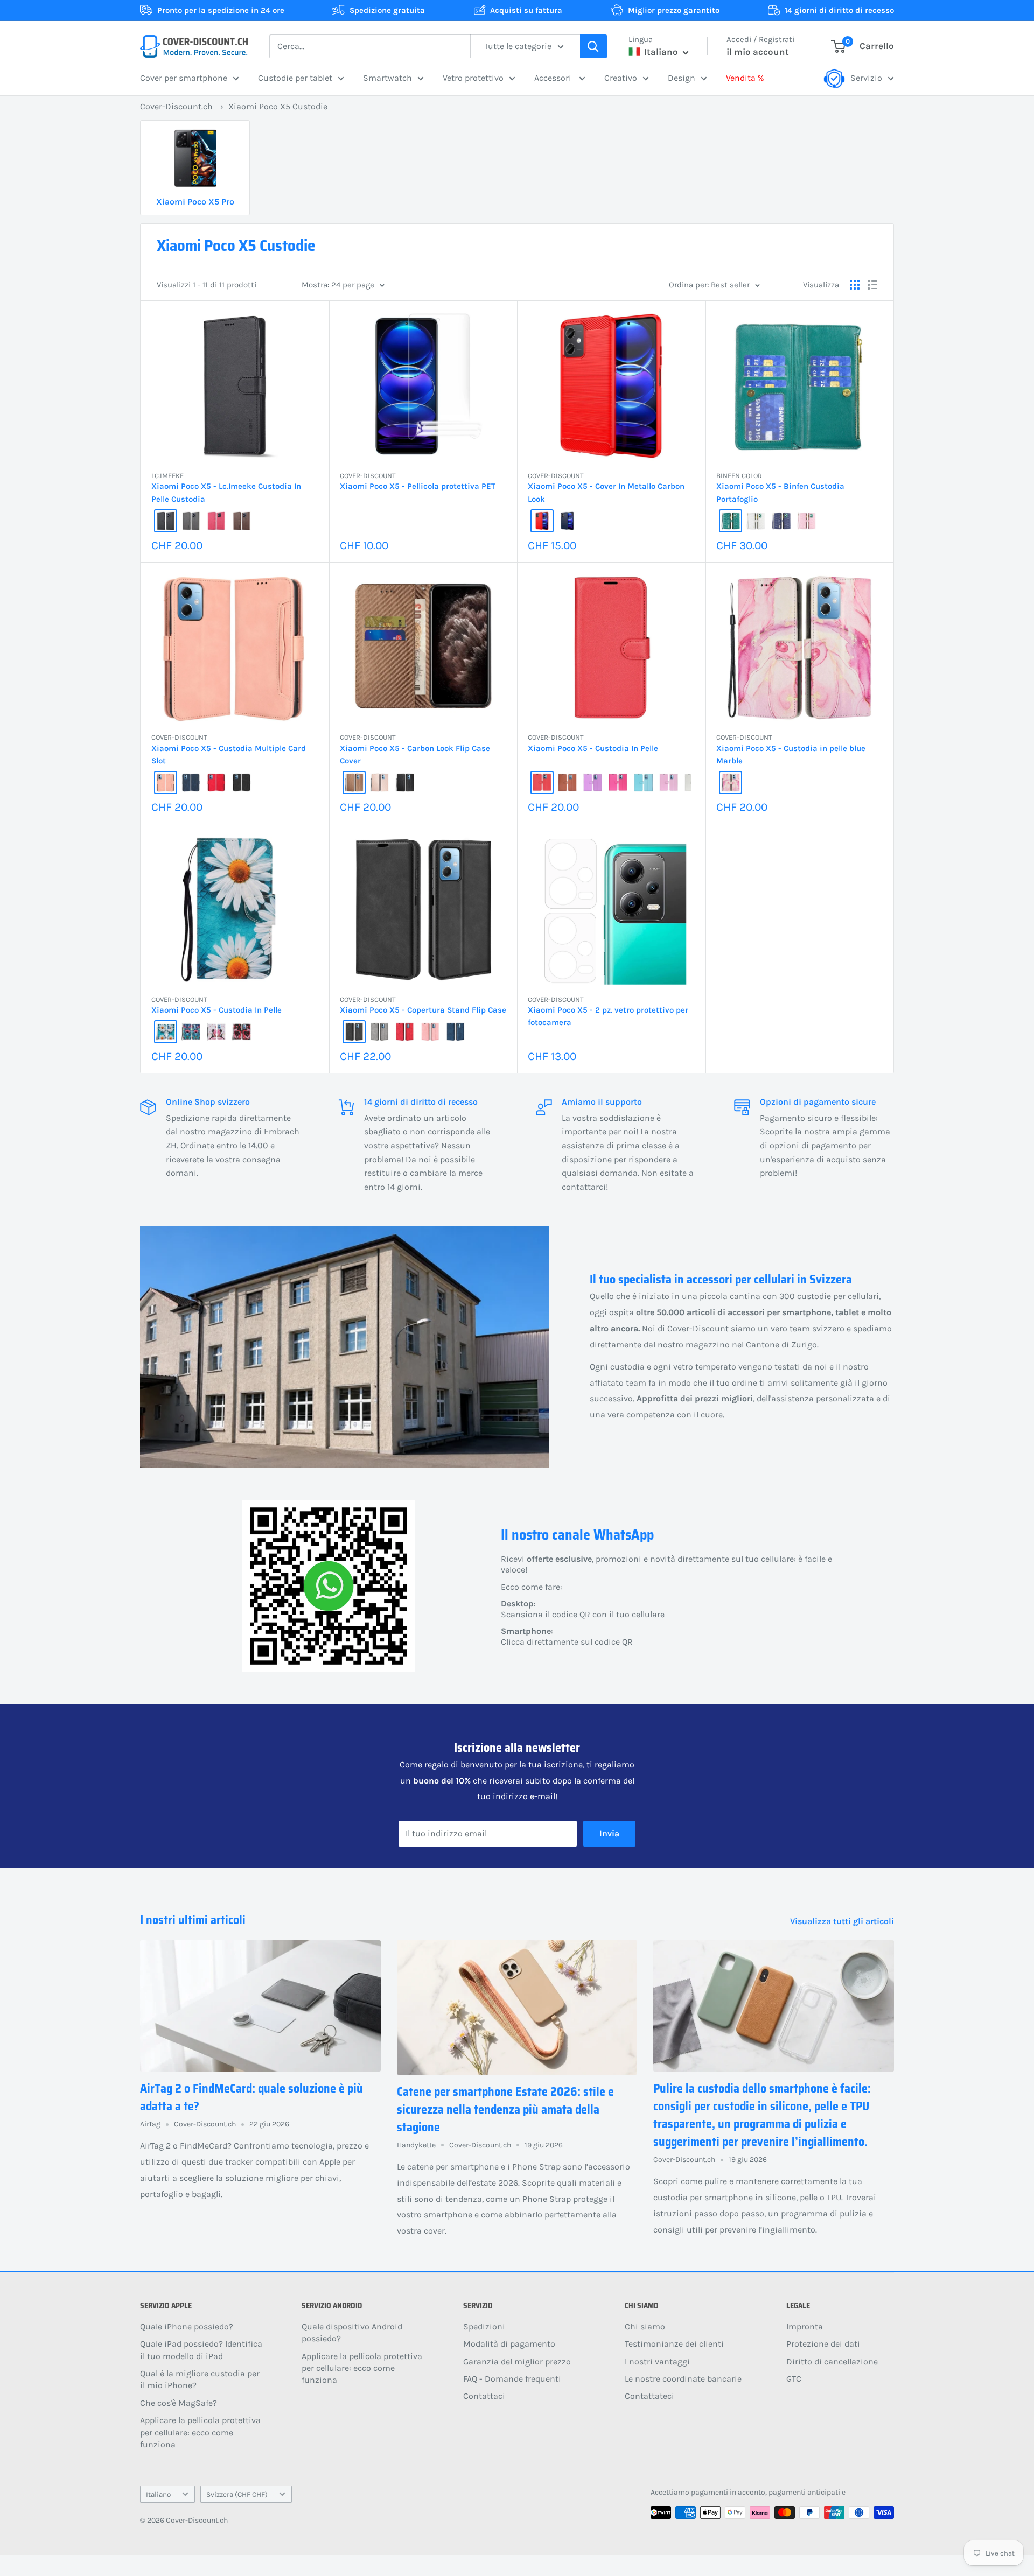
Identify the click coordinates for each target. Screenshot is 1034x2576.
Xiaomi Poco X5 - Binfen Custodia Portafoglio (780, 492)
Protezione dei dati (823, 2344)
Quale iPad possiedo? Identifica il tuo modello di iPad (201, 2350)
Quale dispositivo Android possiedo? (352, 2332)
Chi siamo (645, 2326)
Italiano (158, 2494)
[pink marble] (731, 782)
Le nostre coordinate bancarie (683, 2379)
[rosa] (806, 521)
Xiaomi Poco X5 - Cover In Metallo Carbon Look (606, 492)
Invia (609, 1833)
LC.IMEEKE (167, 476)
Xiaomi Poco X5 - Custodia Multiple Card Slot (229, 754)
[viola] (593, 782)
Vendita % (745, 78)
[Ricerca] (593, 46)
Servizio (866, 78)
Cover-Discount (368, 476)
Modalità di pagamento (509, 2344)
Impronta (805, 2326)
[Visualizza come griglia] (855, 285)
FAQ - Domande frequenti (512, 2379)
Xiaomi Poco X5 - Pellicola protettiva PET (418, 486)
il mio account (758, 52)
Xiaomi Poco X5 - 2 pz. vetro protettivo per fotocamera (608, 1016)
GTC (794, 2379)
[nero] (166, 521)
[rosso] (542, 521)
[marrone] (354, 782)
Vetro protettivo (473, 78)
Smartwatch (387, 78)
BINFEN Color (739, 476)
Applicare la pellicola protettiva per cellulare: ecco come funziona (200, 2432)
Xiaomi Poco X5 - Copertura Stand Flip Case (423, 1010)
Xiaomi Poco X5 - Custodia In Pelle (593, 748)
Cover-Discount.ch (176, 106)
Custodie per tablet (295, 78)
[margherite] (166, 1032)
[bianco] (756, 521)
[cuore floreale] (242, 1032)
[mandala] (191, 1032)
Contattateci (649, 2396)
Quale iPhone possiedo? (187, 2326)
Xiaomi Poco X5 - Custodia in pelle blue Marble (791, 754)
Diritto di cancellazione (832, 2361)
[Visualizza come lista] (872, 285)
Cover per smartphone (184, 78)
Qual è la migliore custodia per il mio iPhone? (200, 2379)
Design (682, 78)
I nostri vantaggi (657, 2361)
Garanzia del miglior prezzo (517, 2361)
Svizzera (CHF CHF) (237, 2494)
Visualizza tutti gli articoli (843, 1921)
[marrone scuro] (242, 521)
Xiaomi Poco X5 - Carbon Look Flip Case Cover (415, 754)
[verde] (731, 521)
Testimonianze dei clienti (674, 2344)
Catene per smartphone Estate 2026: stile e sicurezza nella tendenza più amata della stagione (505, 2110)
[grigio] (191, 521)
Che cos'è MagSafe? (179, 2403)
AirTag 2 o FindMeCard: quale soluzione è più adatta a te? (251, 2097)
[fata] (216, 1032)
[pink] (216, 521)
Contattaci (484, 2396)
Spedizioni (484, 2326)
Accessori (554, 78)
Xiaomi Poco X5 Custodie (278, 106)
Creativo (621, 78)
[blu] (567, 521)
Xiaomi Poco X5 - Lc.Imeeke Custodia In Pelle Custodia (226, 492)
